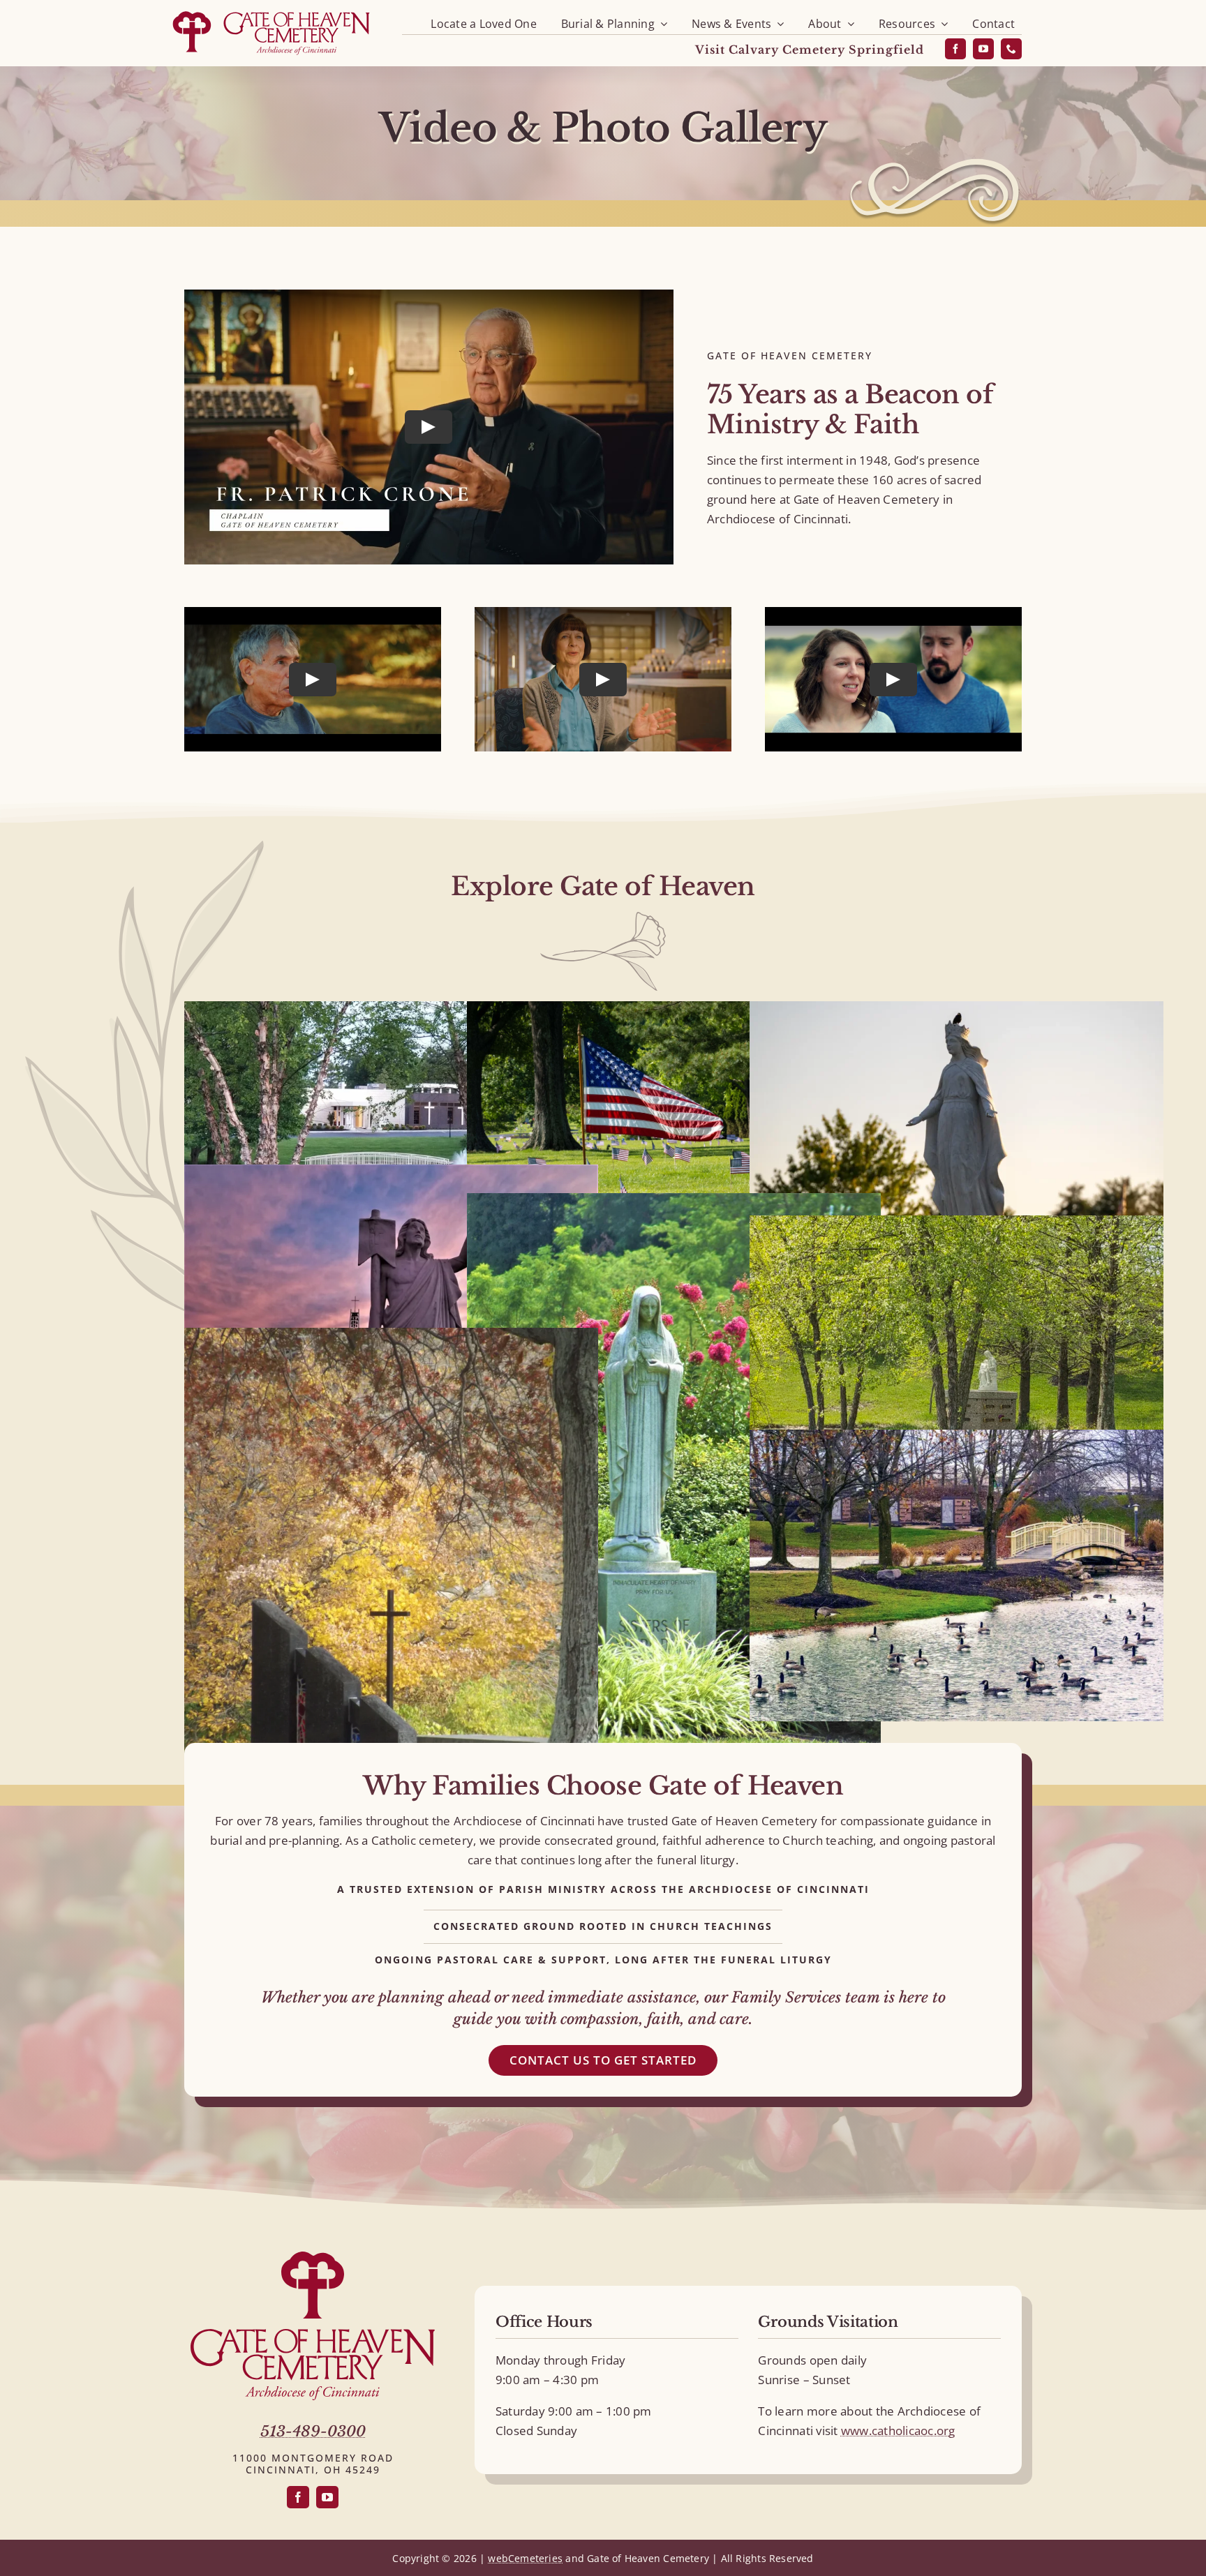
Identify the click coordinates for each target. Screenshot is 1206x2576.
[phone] (1011, 49)
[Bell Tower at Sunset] (391, 1174)
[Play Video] (429, 428)
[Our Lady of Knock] (956, 1011)
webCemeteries (525, 2558)
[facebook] (955, 49)
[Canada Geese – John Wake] (956, 1439)
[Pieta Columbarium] (956, 1225)
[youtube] (983, 49)
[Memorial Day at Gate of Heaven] (673, 1011)
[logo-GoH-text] (313, 2335)
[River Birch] (391, 1011)
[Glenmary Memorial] (391, 1337)
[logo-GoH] (271, 12)
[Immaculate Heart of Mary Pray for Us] (673, 1203)
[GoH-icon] (313, 2257)
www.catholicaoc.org (898, 2431)
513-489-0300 (313, 2432)
